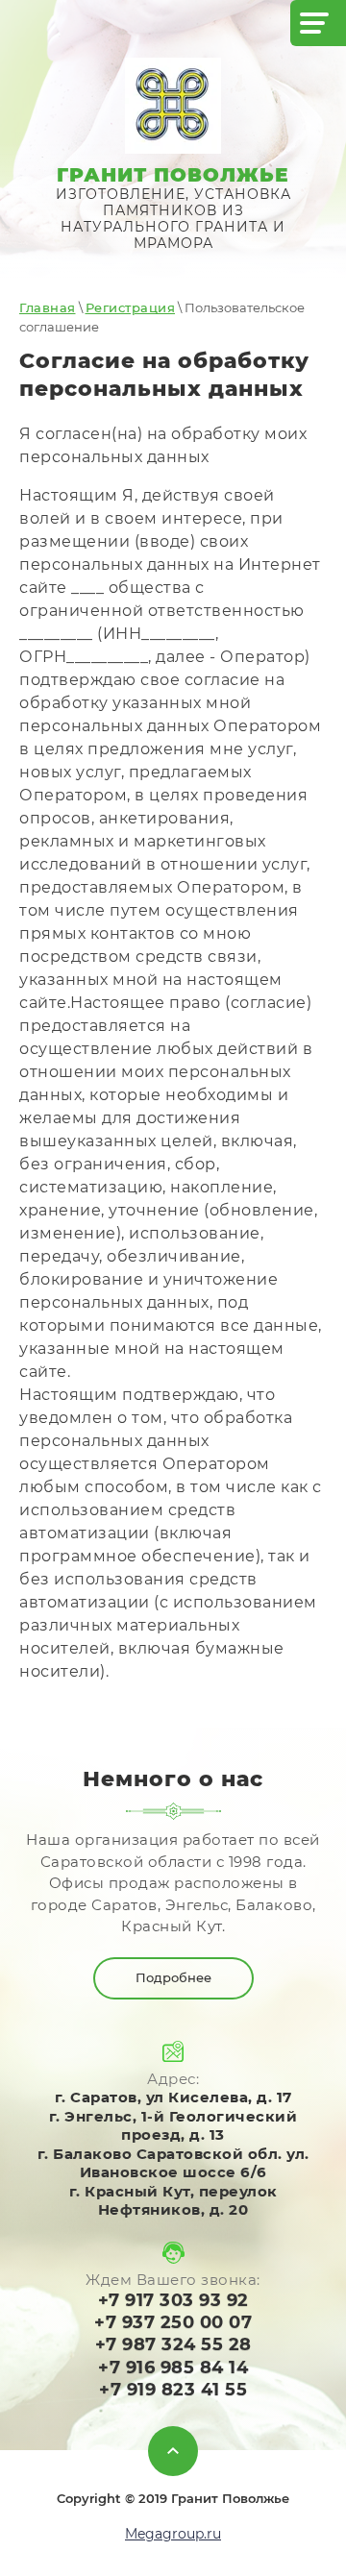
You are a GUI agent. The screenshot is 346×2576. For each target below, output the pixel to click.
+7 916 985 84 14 (173, 2367)
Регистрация (131, 307)
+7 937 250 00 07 (173, 2322)
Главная (48, 307)
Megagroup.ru (173, 2534)
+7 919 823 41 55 (173, 2390)
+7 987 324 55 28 (173, 2344)
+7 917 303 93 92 (173, 2300)
